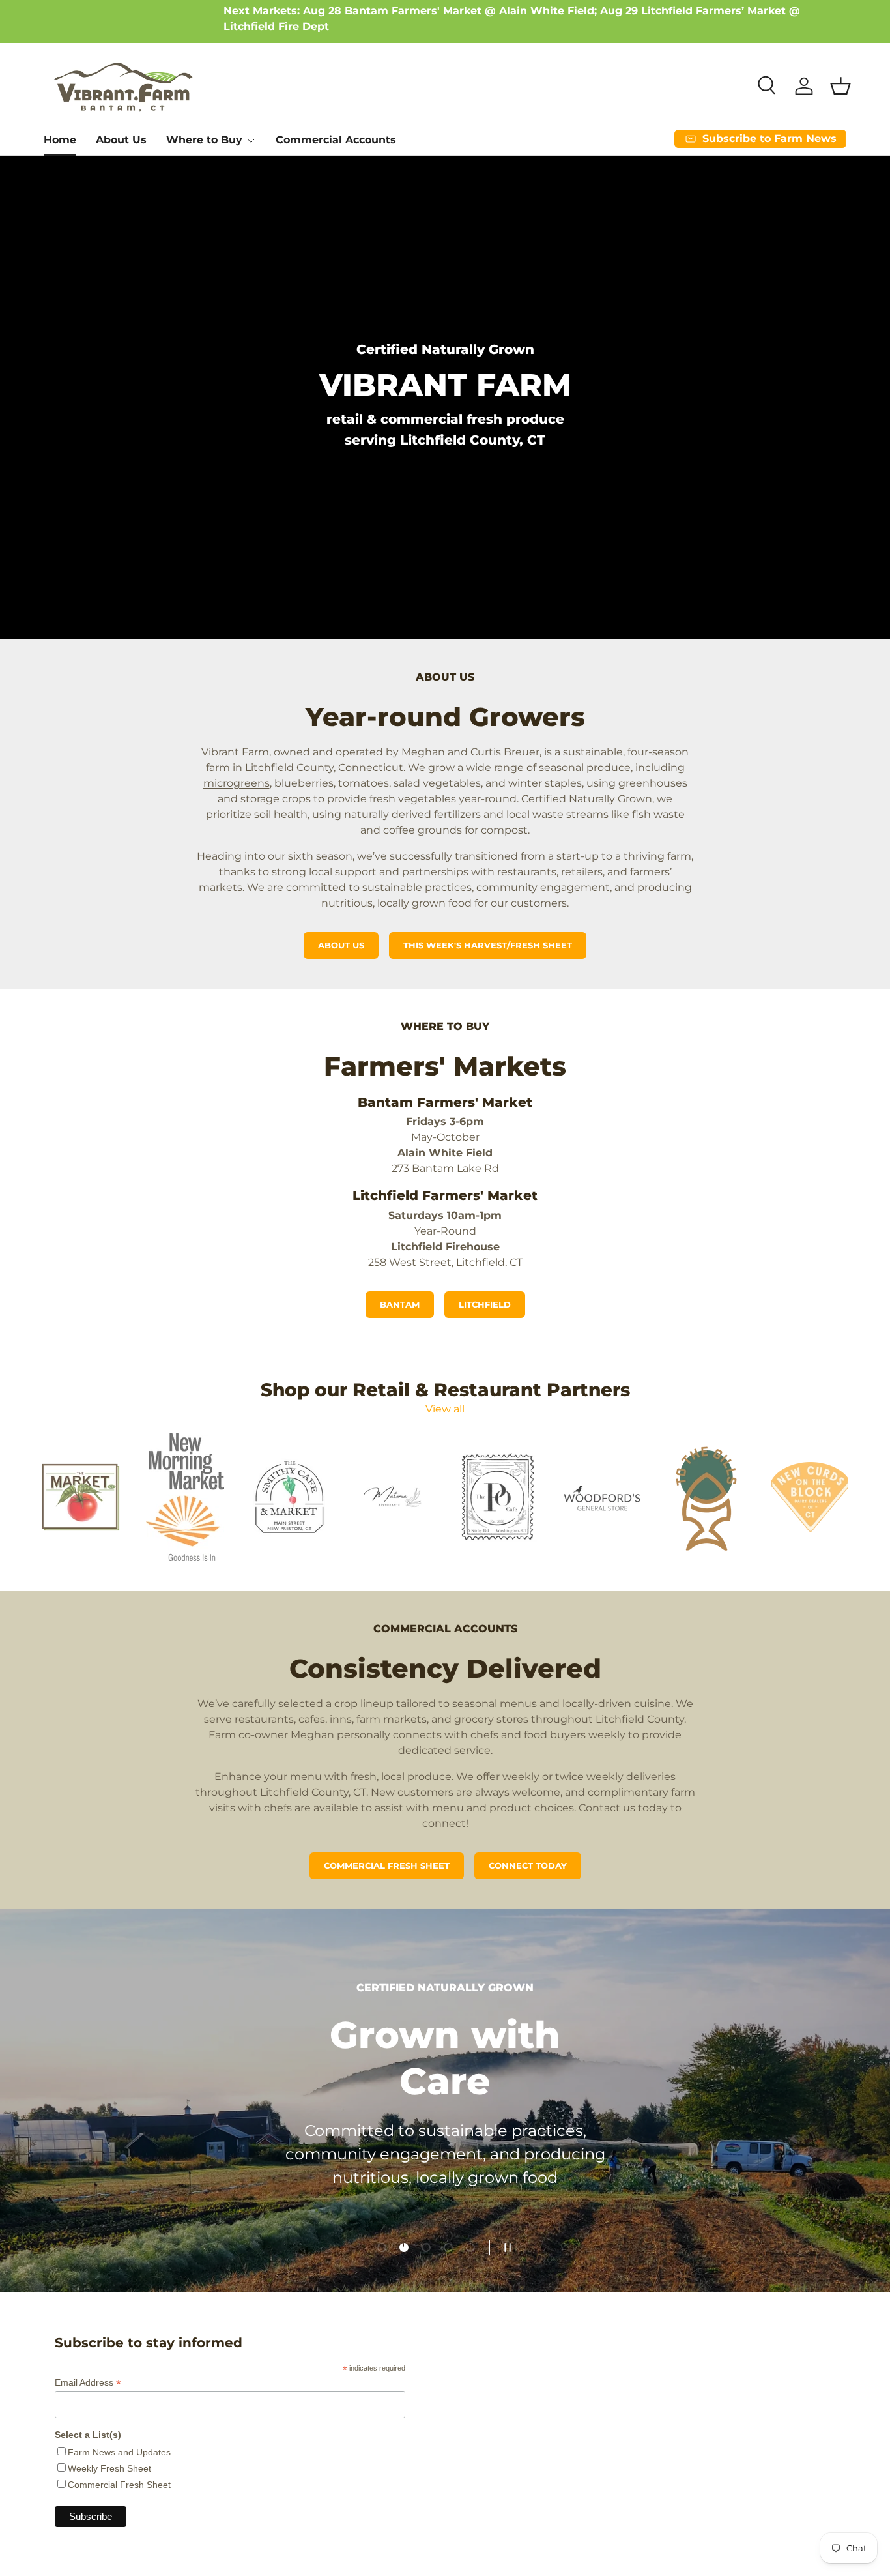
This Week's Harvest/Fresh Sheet (488, 945)
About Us (121, 140)
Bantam (400, 1305)
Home (60, 140)
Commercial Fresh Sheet (387, 1866)
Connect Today (528, 1866)
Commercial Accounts (336, 140)
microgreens (237, 783)
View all (445, 1409)
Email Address (88, 2383)
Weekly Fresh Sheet (109, 2468)
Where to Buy (204, 140)
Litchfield (485, 1305)
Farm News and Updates (119, 2452)
